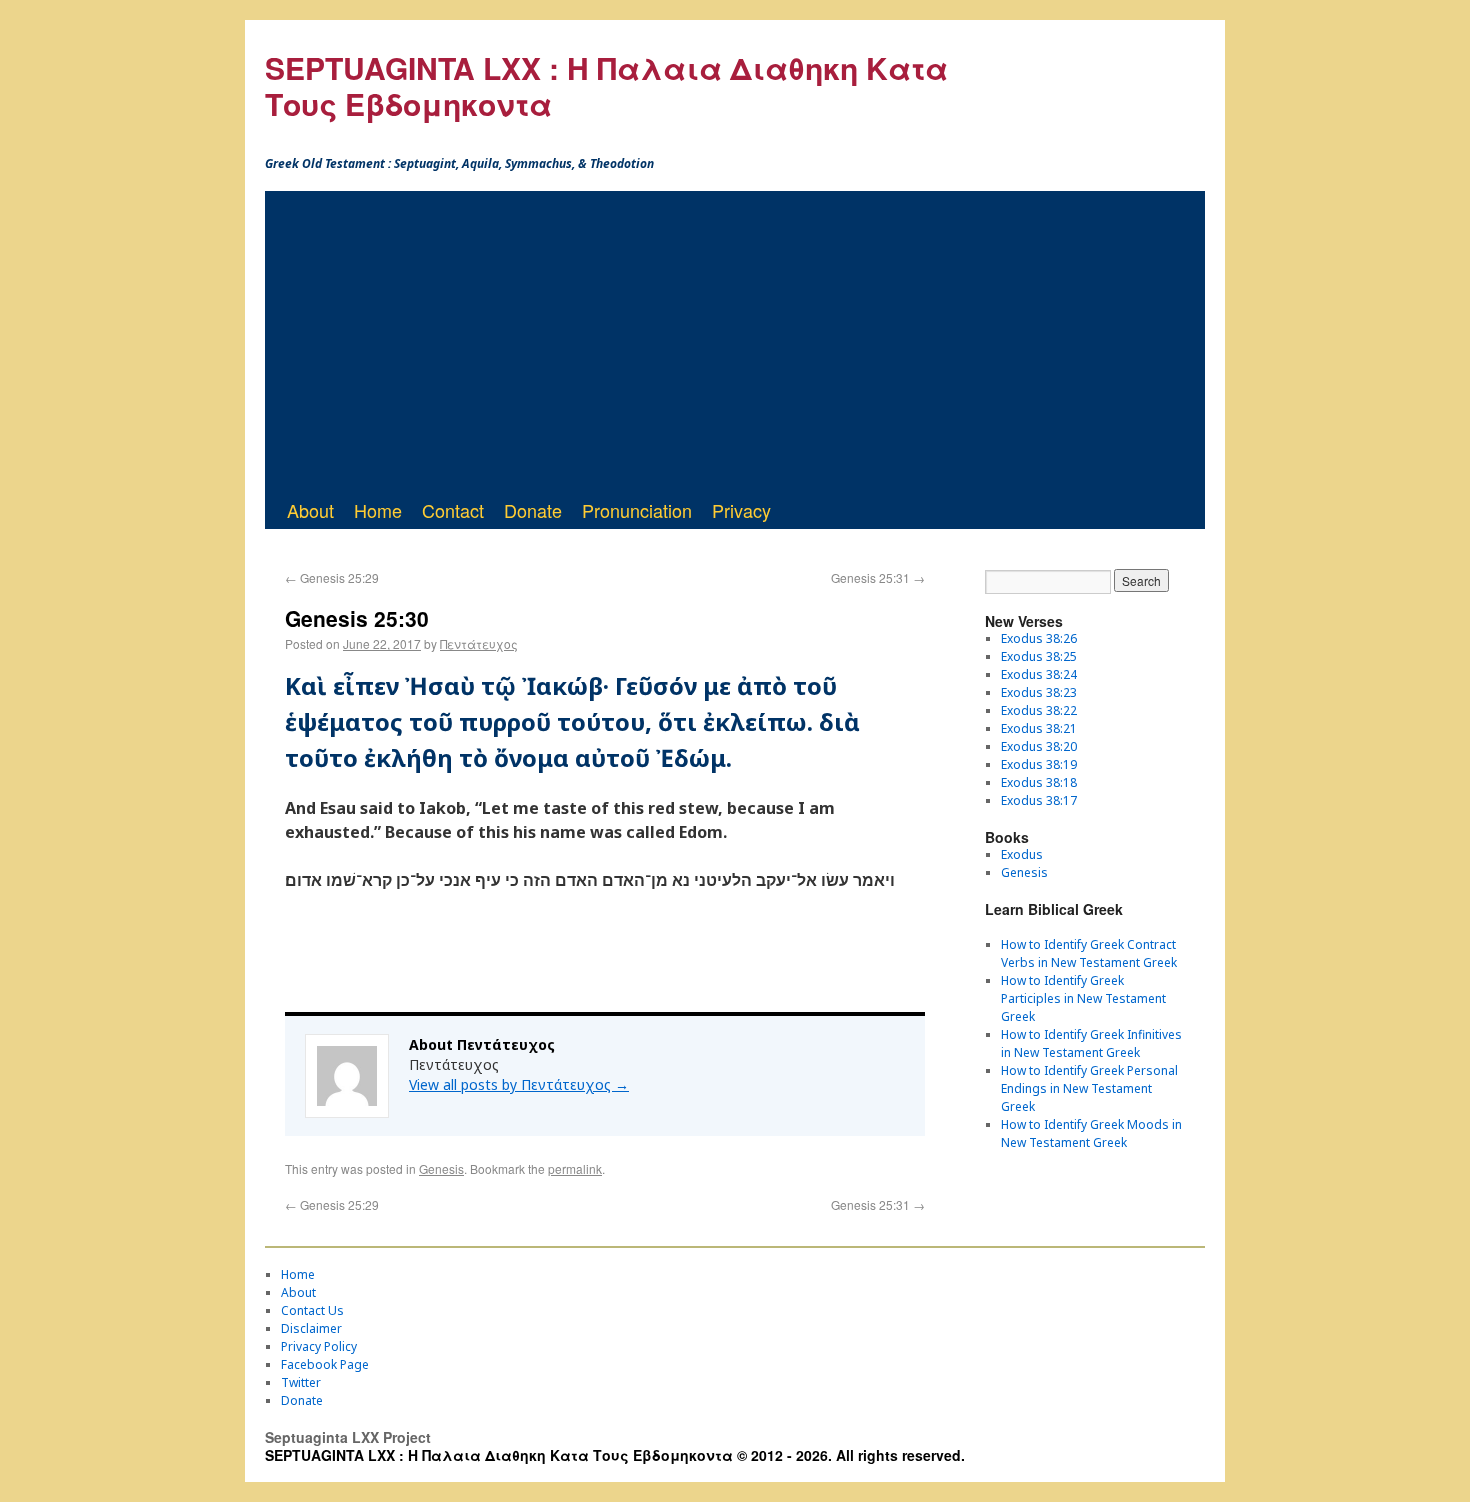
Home (378, 510)
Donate (533, 510)
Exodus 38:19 (1039, 764)
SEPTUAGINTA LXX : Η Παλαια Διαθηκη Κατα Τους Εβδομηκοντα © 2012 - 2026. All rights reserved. (615, 1455)
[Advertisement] (735, 341)
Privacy (741, 510)
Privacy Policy (319, 1346)
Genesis (441, 1168)
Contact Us (312, 1310)
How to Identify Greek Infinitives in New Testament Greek (1091, 1043)
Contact (453, 510)
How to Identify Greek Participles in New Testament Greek (1083, 998)
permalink (575, 1168)
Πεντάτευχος (479, 643)
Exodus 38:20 (1039, 746)
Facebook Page (325, 1364)
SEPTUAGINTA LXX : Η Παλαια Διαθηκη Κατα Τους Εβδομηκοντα (606, 85)
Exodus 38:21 (1039, 728)
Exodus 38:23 (1039, 692)
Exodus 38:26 (1039, 638)
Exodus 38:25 (1039, 656)
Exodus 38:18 (1039, 782)
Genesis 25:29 (332, 577)
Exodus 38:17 (1039, 800)
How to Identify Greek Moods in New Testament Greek (1091, 1133)
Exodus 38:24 (1039, 674)
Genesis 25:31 (878, 577)
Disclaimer (311, 1328)
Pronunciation (637, 510)
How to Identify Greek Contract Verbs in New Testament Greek (1089, 953)
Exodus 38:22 (1039, 710)
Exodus (1022, 854)
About (310, 510)
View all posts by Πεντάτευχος (519, 1084)
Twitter (301, 1382)
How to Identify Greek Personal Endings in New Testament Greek (1089, 1088)
